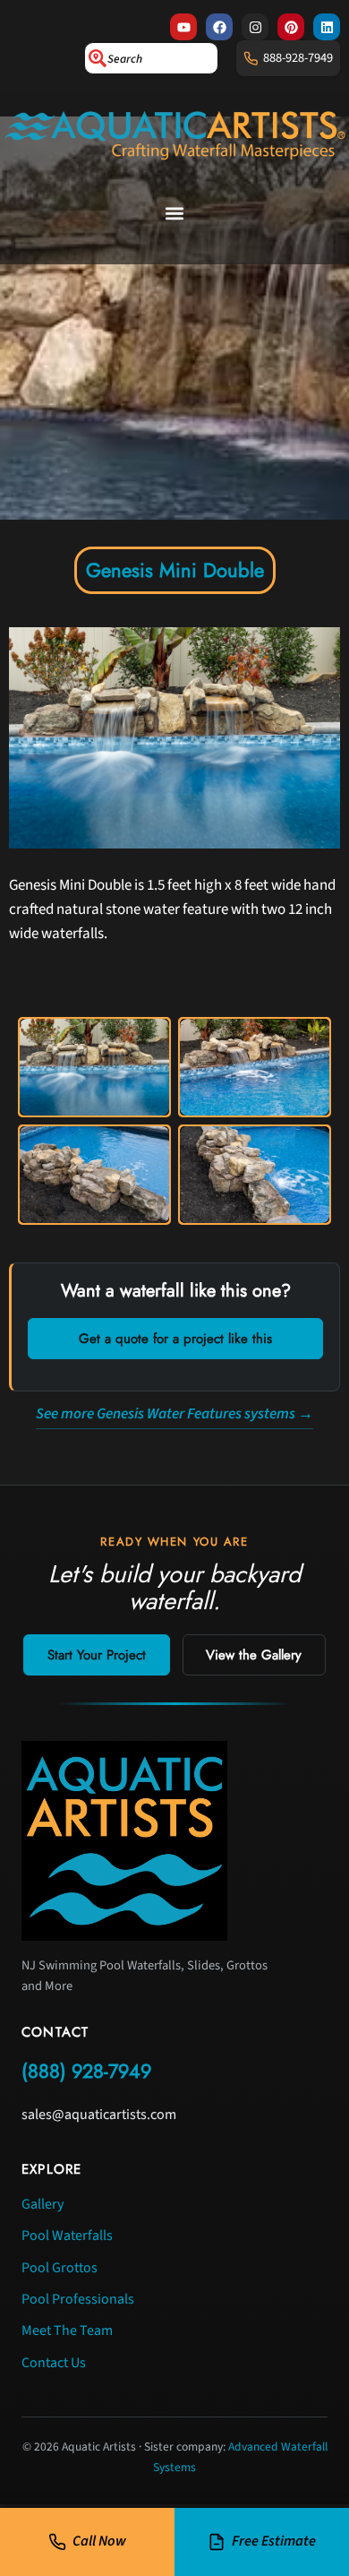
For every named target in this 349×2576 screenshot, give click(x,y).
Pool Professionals (78, 2299)
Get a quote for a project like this (175, 1339)
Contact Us (54, 2363)
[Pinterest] (291, 27)
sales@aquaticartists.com (99, 2115)
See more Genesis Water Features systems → (174, 1414)
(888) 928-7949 (86, 2071)
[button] (175, 214)
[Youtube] (183, 27)
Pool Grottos (60, 2268)
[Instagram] (255, 27)
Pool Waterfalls (67, 2236)
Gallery (43, 2204)
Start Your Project (97, 1655)
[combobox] (151, 58)
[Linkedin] (327, 27)
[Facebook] (219, 27)
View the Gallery (254, 1655)
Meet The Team (67, 2330)
